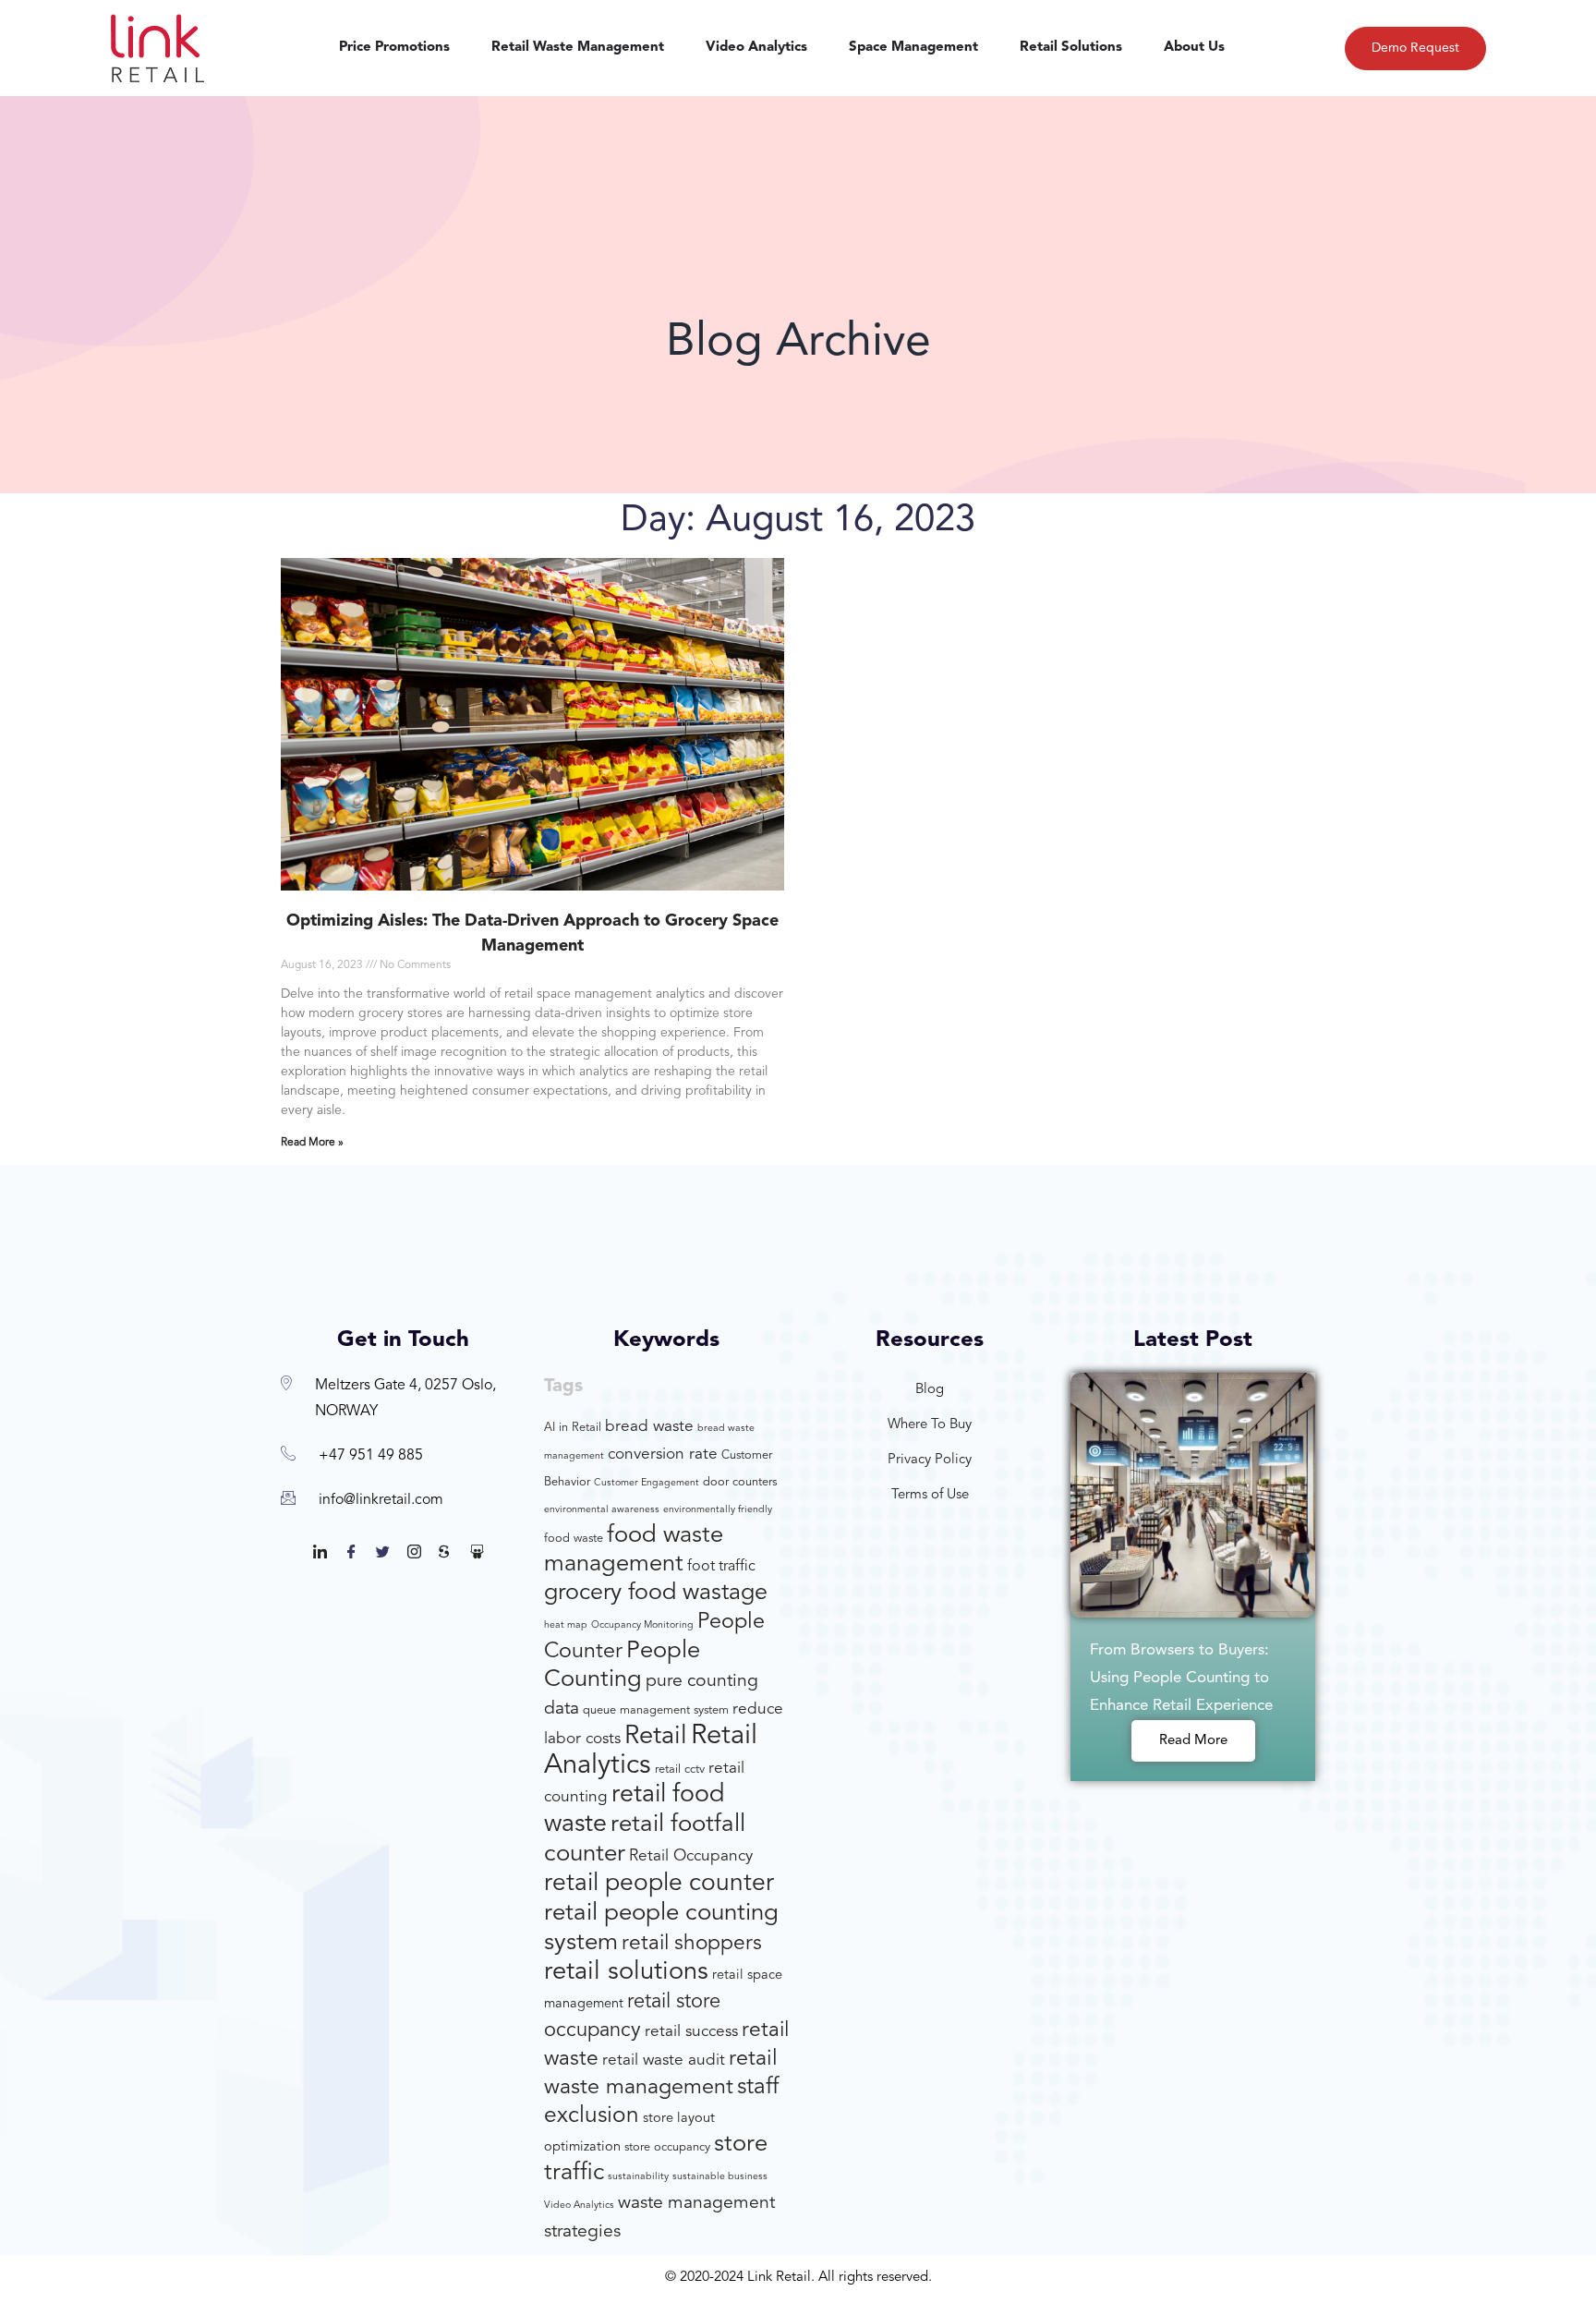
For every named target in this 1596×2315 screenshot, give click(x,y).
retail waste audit (664, 2060)
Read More (1193, 1741)
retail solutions (626, 1972)
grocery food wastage (656, 1593)
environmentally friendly (718, 1510)
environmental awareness (602, 1510)
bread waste (649, 1427)
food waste (574, 1539)
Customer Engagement (647, 1483)
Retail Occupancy (691, 1856)
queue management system (656, 1710)
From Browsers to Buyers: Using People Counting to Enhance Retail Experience (1181, 1678)
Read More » (312, 1143)
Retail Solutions (1071, 48)
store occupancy (667, 2147)
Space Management (913, 48)
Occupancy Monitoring (642, 1625)
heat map (566, 1625)
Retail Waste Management (578, 48)
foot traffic (721, 1567)
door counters (740, 1482)
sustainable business (720, 2177)
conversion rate (663, 1454)
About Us (1194, 48)
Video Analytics (756, 48)
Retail (656, 1737)
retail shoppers (692, 1944)
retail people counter (659, 1884)
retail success (691, 2032)
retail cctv (680, 1770)
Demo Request (1415, 48)
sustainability (638, 2177)
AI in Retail (573, 1428)
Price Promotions (394, 48)
